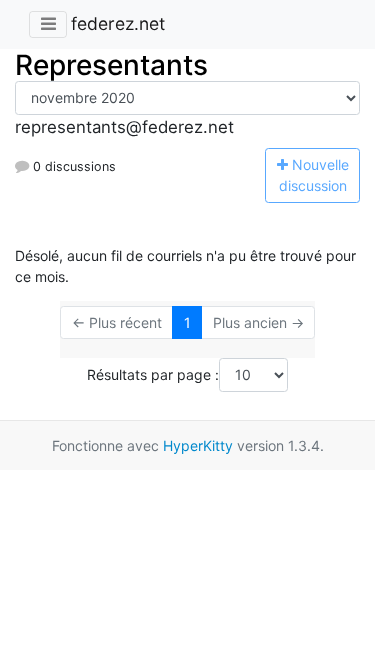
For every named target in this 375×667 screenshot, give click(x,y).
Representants (111, 65)
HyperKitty (198, 445)
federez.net (118, 23)
